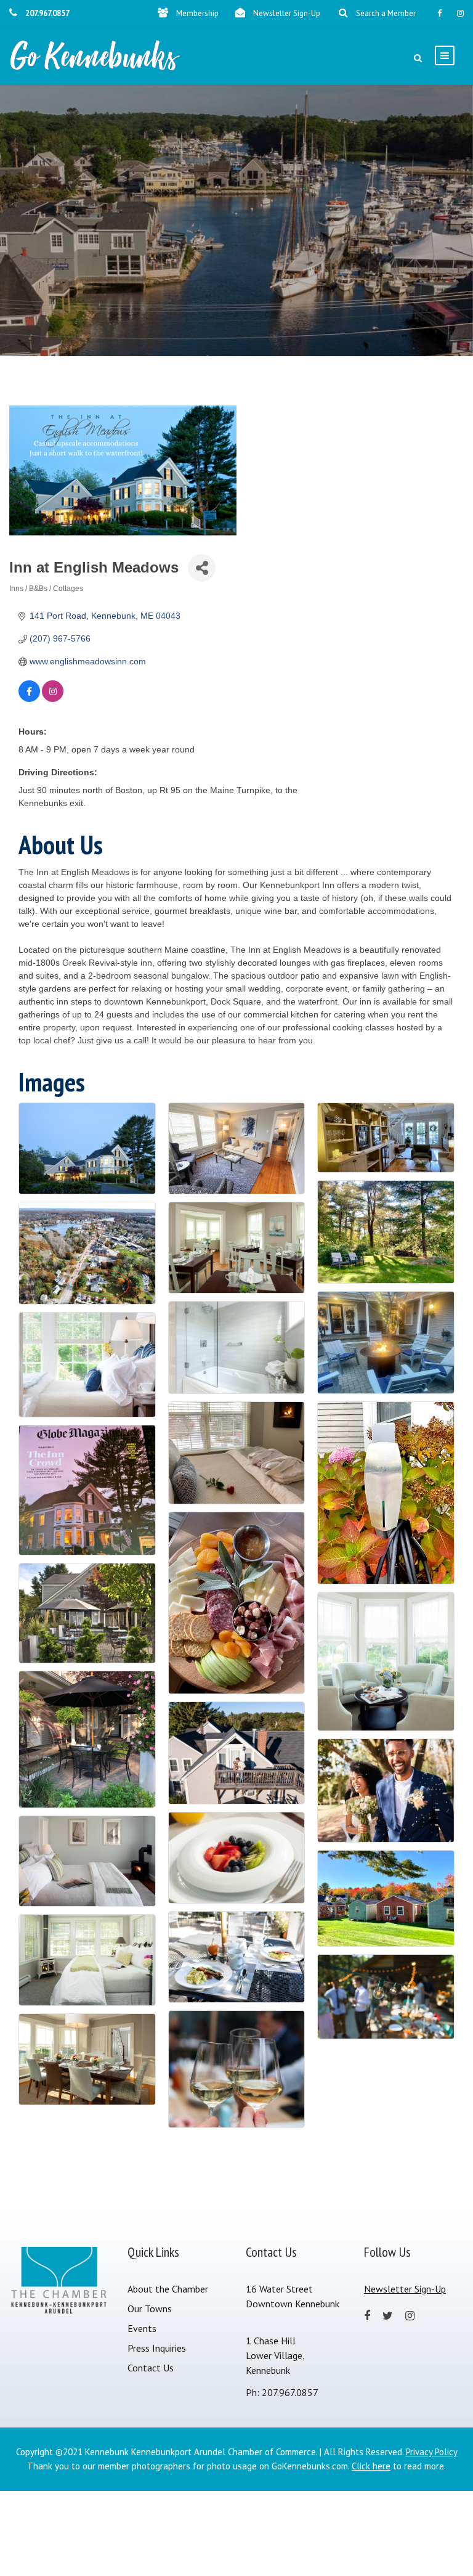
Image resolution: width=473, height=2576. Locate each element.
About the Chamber (168, 2289)
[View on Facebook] (29, 699)
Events (142, 2328)
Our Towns (150, 2309)
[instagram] (460, 13)
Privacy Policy (432, 2452)
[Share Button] (202, 568)
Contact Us (151, 2368)
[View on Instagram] (53, 699)
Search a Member (386, 13)
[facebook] (439, 13)
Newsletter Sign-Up (287, 13)
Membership (197, 13)
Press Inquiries (157, 2348)
